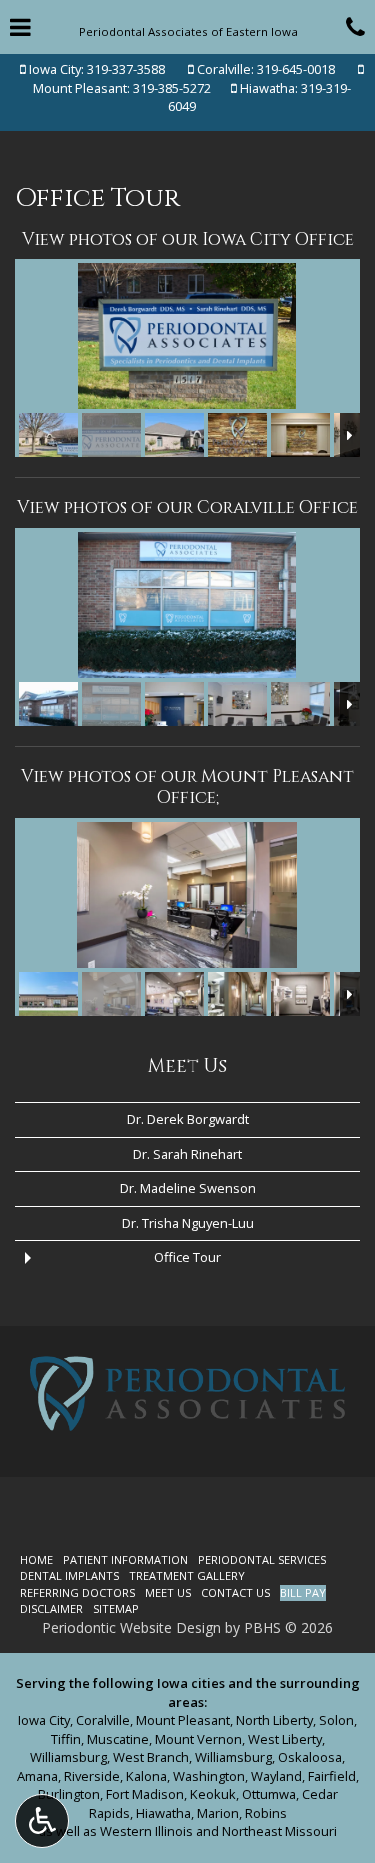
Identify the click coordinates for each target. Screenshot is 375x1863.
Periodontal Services (262, 1559)
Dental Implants (69, 1575)
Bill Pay (303, 1592)
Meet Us (187, 1066)
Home (36, 1559)
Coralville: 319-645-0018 (266, 69)
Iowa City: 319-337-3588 (95, 69)
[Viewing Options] (42, 1821)
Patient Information (125, 1559)
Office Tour (187, 1257)
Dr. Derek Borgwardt (188, 1119)
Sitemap (116, 1608)
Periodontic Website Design (131, 1627)
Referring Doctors (77, 1592)
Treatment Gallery (187, 1575)
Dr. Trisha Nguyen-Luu (188, 1223)
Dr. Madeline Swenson (188, 1188)
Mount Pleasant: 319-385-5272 (122, 88)
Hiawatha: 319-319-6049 (259, 97)
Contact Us (235, 1592)
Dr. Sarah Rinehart (187, 1154)
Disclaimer (51, 1608)
